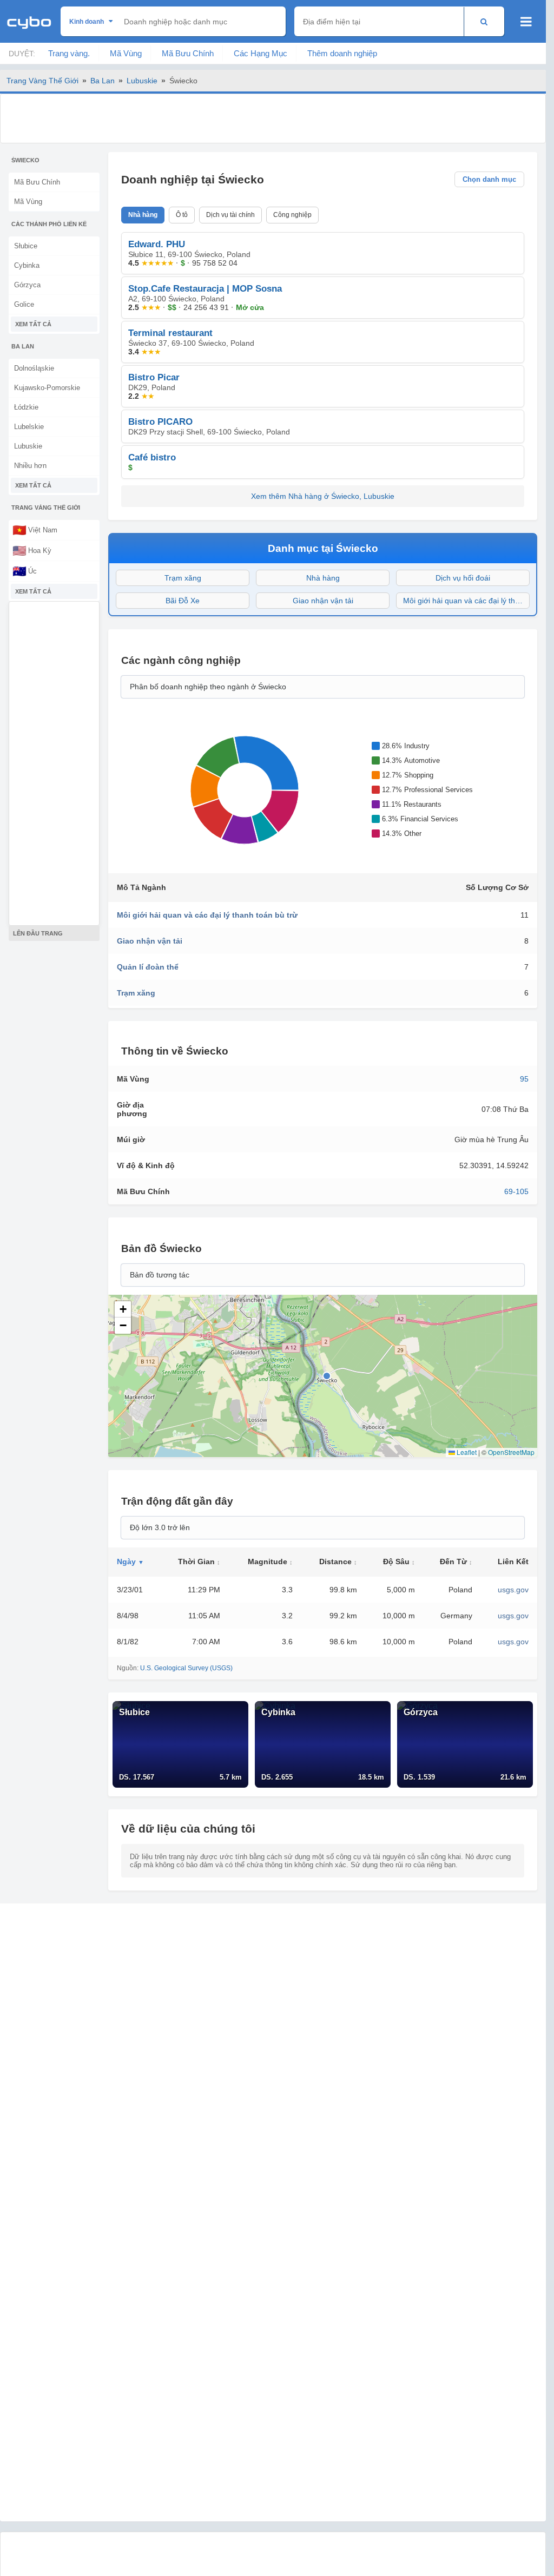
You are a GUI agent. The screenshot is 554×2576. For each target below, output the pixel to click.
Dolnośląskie (34, 368)
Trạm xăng (183, 578)
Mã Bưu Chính (188, 53)
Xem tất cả (33, 324)
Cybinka (27, 265)
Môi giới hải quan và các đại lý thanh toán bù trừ (466, 601)
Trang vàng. (69, 53)
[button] (123, 1309)
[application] (242, 790)
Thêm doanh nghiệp (342, 53)
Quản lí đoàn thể (148, 967)
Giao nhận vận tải (323, 601)
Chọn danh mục (489, 179)
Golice (24, 304)
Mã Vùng (126, 53)
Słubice (26, 246)
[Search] (484, 21)
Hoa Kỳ (32, 550)
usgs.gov (513, 1590)
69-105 (516, 1191)
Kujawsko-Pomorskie (47, 388)
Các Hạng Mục (260, 53)
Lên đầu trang (38, 933)
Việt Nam (35, 530)
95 (524, 1079)
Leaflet (466, 1452)
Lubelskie (29, 427)
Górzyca (27, 285)
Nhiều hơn (30, 466)
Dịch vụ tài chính (230, 215)
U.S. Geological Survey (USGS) (186, 1668)
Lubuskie (142, 81)
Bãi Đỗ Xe (183, 601)
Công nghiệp (292, 215)
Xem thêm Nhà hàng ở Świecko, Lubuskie (323, 496)
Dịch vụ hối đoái (463, 578)
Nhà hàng (143, 215)
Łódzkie (26, 407)
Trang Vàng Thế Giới (42, 81)
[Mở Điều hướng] (526, 22)
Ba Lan (103, 81)
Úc (25, 571)
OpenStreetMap (511, 1452)
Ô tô (182, 215)
